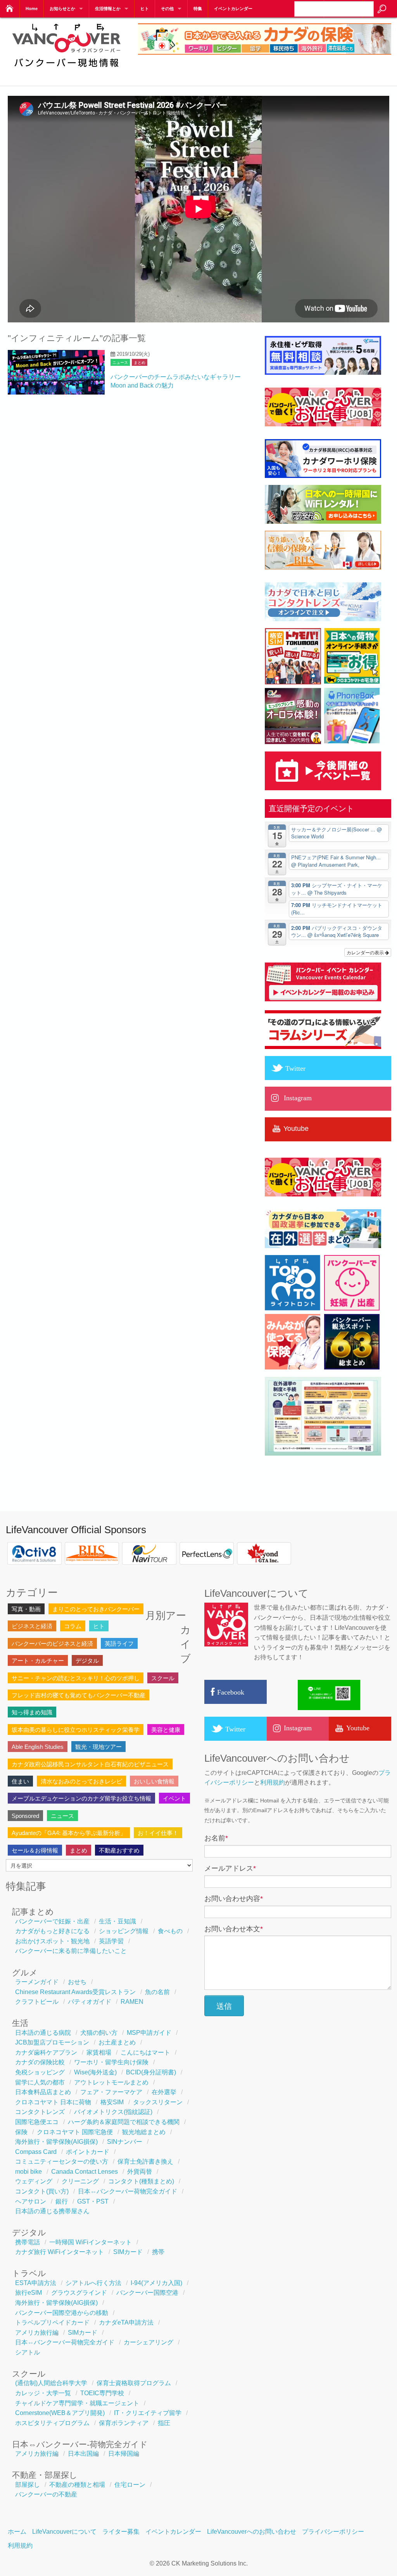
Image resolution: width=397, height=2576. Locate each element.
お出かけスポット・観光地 (52, 1941)
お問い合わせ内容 (234, 1899)
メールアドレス (230, 1868)
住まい (20, 1781)
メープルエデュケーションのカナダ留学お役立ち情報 (81, 1798)
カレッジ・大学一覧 (43, 2393)
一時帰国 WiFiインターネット (91, 2242)
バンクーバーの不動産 (46, 2494)
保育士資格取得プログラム (134, 2383)
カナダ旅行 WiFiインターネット (60, 2252)
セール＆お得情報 (35, 1850)
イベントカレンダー (233, 9)
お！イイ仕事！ (158, 1833)
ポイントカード (88, 2152)
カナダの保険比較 (40, 2062)
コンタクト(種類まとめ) (141, 2181)
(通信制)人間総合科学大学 (51, 2383)
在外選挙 (164, 2092)
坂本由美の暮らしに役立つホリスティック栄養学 (76, 1730)
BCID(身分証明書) (151, 2072)
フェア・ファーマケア (111, 2092)
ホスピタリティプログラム (52, 2423)
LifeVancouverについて (64, 2532)
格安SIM (112, 2102)
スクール (163, 1678)
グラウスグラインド (79, 2293)
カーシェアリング (148, 2342)
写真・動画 (26, 1609)
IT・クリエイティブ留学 (148, 2413)
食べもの (170, 1931)
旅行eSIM (28, 2293)
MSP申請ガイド (149, 2033)
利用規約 (273, 1782)
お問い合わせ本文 (234, 1929)
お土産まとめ (117, 2042)
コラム (73, 1626)
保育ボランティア (124, 2423)
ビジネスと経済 (32, 1626)
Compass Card (36, 2152)
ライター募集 (121, 2532)
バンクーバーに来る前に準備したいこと (71, 1951)
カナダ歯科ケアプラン (46, 2052)
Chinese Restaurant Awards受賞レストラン (75, 1992)
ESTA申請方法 (36, 2283)
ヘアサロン (31, 2201)
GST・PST (93, 2201)
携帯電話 (28, 2242)
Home (32, 9)
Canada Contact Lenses (85, 2172)
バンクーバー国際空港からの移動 (62, 2313)
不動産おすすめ (119, 1850)
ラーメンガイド (37, 1982)
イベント (174, 1798)
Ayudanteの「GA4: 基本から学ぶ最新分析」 (69, 1833)
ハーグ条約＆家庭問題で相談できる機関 (124, 2122)
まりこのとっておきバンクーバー (96, 1609)
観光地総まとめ (144, 2132)
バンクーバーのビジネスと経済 (52, 1644)
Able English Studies (38, 1747)
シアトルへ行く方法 (93, 2283)
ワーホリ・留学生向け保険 (111, 2062)
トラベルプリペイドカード (52, 2322)
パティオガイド (90, 2002)
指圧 (164, 2423)
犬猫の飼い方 (99, 2033)
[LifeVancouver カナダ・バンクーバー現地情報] (66, 71)
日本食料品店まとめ (43, 2092)
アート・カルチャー (38, 1661)
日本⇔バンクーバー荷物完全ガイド (128, 2191)
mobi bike (28, 2172)
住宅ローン (130, 2485)
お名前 (216, 1838)
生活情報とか (108, 9)
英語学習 (111, 1941)
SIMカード (128, 2252)
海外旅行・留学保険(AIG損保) (56, 2142)
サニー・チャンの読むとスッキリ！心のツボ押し (76, 1678)
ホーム (17, 2532)
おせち (77, 1982)
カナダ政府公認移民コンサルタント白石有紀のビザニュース (90, 1764)
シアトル (28, 2352)
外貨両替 (140, 2172)
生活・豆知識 (117, 1921)
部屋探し (28, 2485)
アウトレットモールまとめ (111, 2082)
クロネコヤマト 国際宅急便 (75, 2132)
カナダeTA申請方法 (126, 2322)
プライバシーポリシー (333, 2532)
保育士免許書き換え (145, 2161)
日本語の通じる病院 (43, 2033)
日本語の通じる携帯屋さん (52, 2211)
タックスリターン (158, 2102)
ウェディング (34, 2181)
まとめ (140, 363)
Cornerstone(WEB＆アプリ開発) (60, 2413)
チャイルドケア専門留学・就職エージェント (77, 2403)
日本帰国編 (124, 2454)
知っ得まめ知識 (32, 1712)
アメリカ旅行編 (37, 2333)
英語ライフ (119, 1644)
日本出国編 (83, 2454)
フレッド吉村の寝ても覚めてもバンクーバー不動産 (79, 1695)
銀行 (62, 2201)
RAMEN (132, 2002)
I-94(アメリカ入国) (156, 2283)
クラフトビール (37, 2002)
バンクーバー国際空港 (147, 2293)
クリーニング (80, 2181)
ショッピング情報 (124, 1931)
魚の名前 (157, 1992)
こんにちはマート (145, 2052)
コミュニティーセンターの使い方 (62, 2161)
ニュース (120, 363)
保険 (21, 2132)
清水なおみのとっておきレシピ (81, 1781)
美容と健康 (166, 1730)
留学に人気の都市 (40, 2082)
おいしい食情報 (154, 1781)
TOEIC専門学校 (102, 2393)
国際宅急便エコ (37, 2122)
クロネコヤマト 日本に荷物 (53, 2102)
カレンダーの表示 (366, 952)
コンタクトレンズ (40, 2112)
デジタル (87, 1661)
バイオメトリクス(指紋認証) (113, 2112)
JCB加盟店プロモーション (52, 2042)
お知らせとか (62, 9)
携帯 (158, 2252)
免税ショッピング (40, 2072)
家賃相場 (99, 2052)
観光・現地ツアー (98, 1747)
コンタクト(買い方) (42, 2191)
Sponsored (25, 1816)
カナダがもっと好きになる (52, 1931)
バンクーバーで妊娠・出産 (52, 1921)
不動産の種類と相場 (77, 2485)
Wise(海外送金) (95, 2072)
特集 (198, 9)
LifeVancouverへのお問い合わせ (252, 2532)
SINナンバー (125, 2142)
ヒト (145, 9)
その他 (167, 9)
